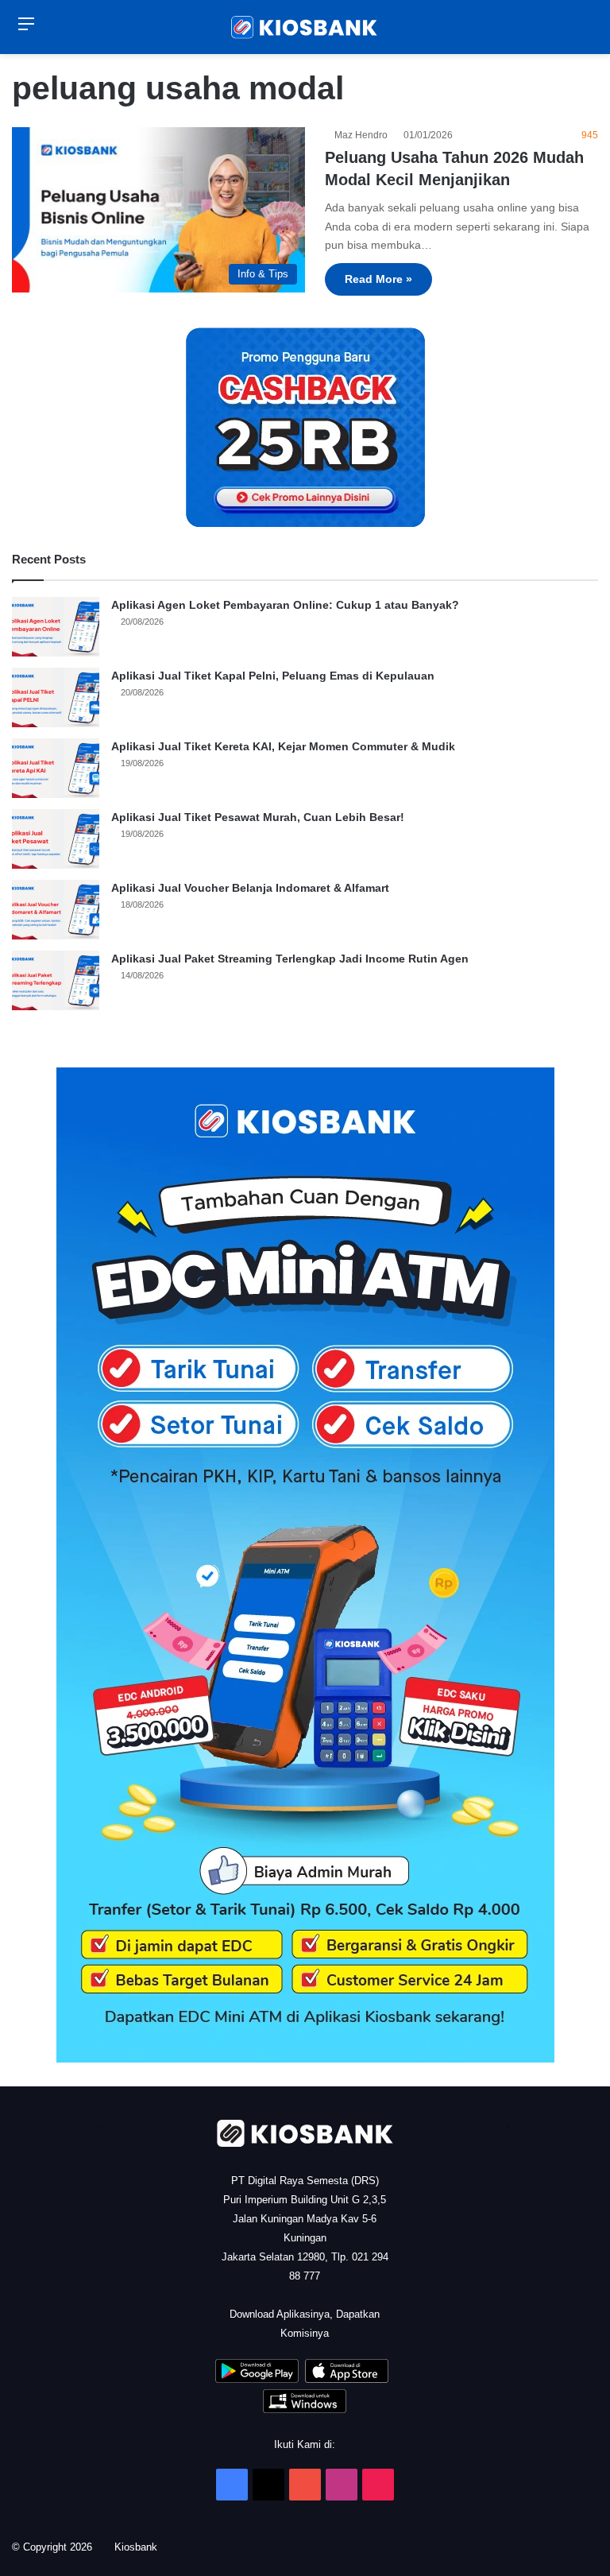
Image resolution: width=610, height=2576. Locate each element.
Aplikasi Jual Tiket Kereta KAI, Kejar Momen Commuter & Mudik (283, 746)
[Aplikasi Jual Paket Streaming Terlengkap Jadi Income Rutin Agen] (56, 980)
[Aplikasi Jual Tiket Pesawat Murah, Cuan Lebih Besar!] (56, 839)
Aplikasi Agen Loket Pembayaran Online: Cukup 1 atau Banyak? (285, 605)
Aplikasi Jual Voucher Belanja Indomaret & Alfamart (250, 888)
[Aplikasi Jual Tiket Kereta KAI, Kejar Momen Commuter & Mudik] (56, 768)
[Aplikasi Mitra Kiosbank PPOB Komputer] (305, 2409)
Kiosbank (141, 2547)
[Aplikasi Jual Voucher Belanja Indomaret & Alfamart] (56, 910)
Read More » (378, 279)
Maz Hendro (363, 135)
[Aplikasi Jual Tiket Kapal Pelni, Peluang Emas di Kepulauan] (56, 697)
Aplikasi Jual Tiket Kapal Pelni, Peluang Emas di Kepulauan (273, 676)
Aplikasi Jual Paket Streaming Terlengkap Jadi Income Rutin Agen (290, 959)
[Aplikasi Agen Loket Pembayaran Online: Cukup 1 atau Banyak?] (56, 627)
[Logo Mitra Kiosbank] (305, 27)
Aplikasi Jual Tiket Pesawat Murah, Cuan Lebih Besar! (258, 817)
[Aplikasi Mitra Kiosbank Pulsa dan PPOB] (257, 2379)
